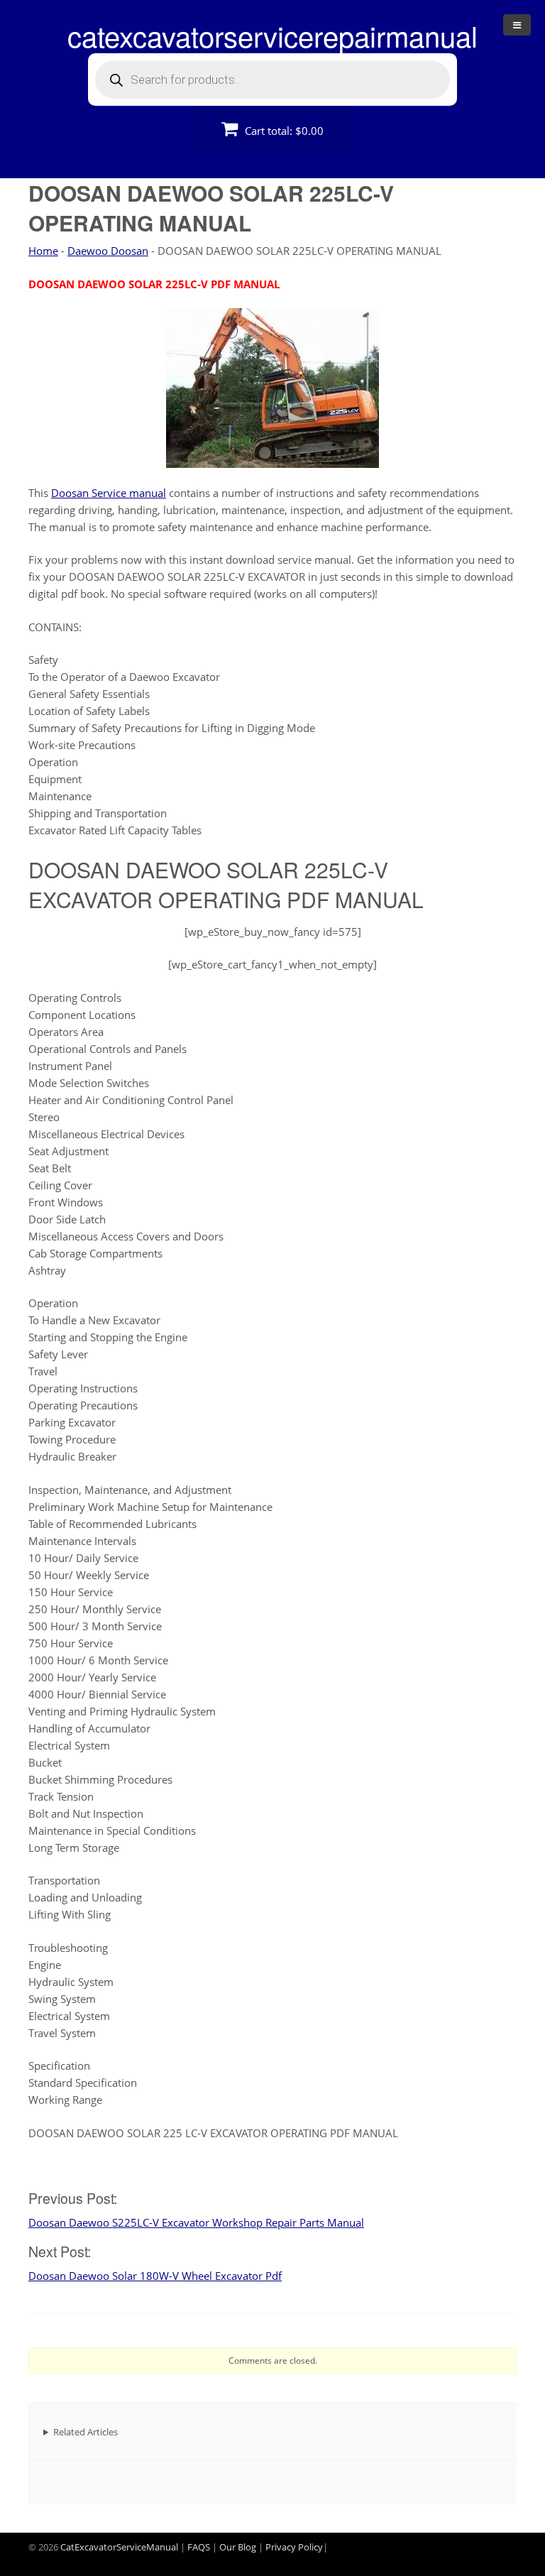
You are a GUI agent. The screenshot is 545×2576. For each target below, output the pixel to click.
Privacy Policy (294, 2547)
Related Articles (86, 2432)
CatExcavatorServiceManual (119, 2547)
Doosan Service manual (109, 493)
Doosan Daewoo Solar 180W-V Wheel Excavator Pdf (155, 2276)
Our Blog (238, 2547)
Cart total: (283, 131)
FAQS (199, 2547)
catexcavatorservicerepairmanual (272, 35)
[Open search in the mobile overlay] (272, 80)
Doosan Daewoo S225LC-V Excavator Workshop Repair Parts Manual (196, 2222)
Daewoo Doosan (108, 251)
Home (43, 251)
